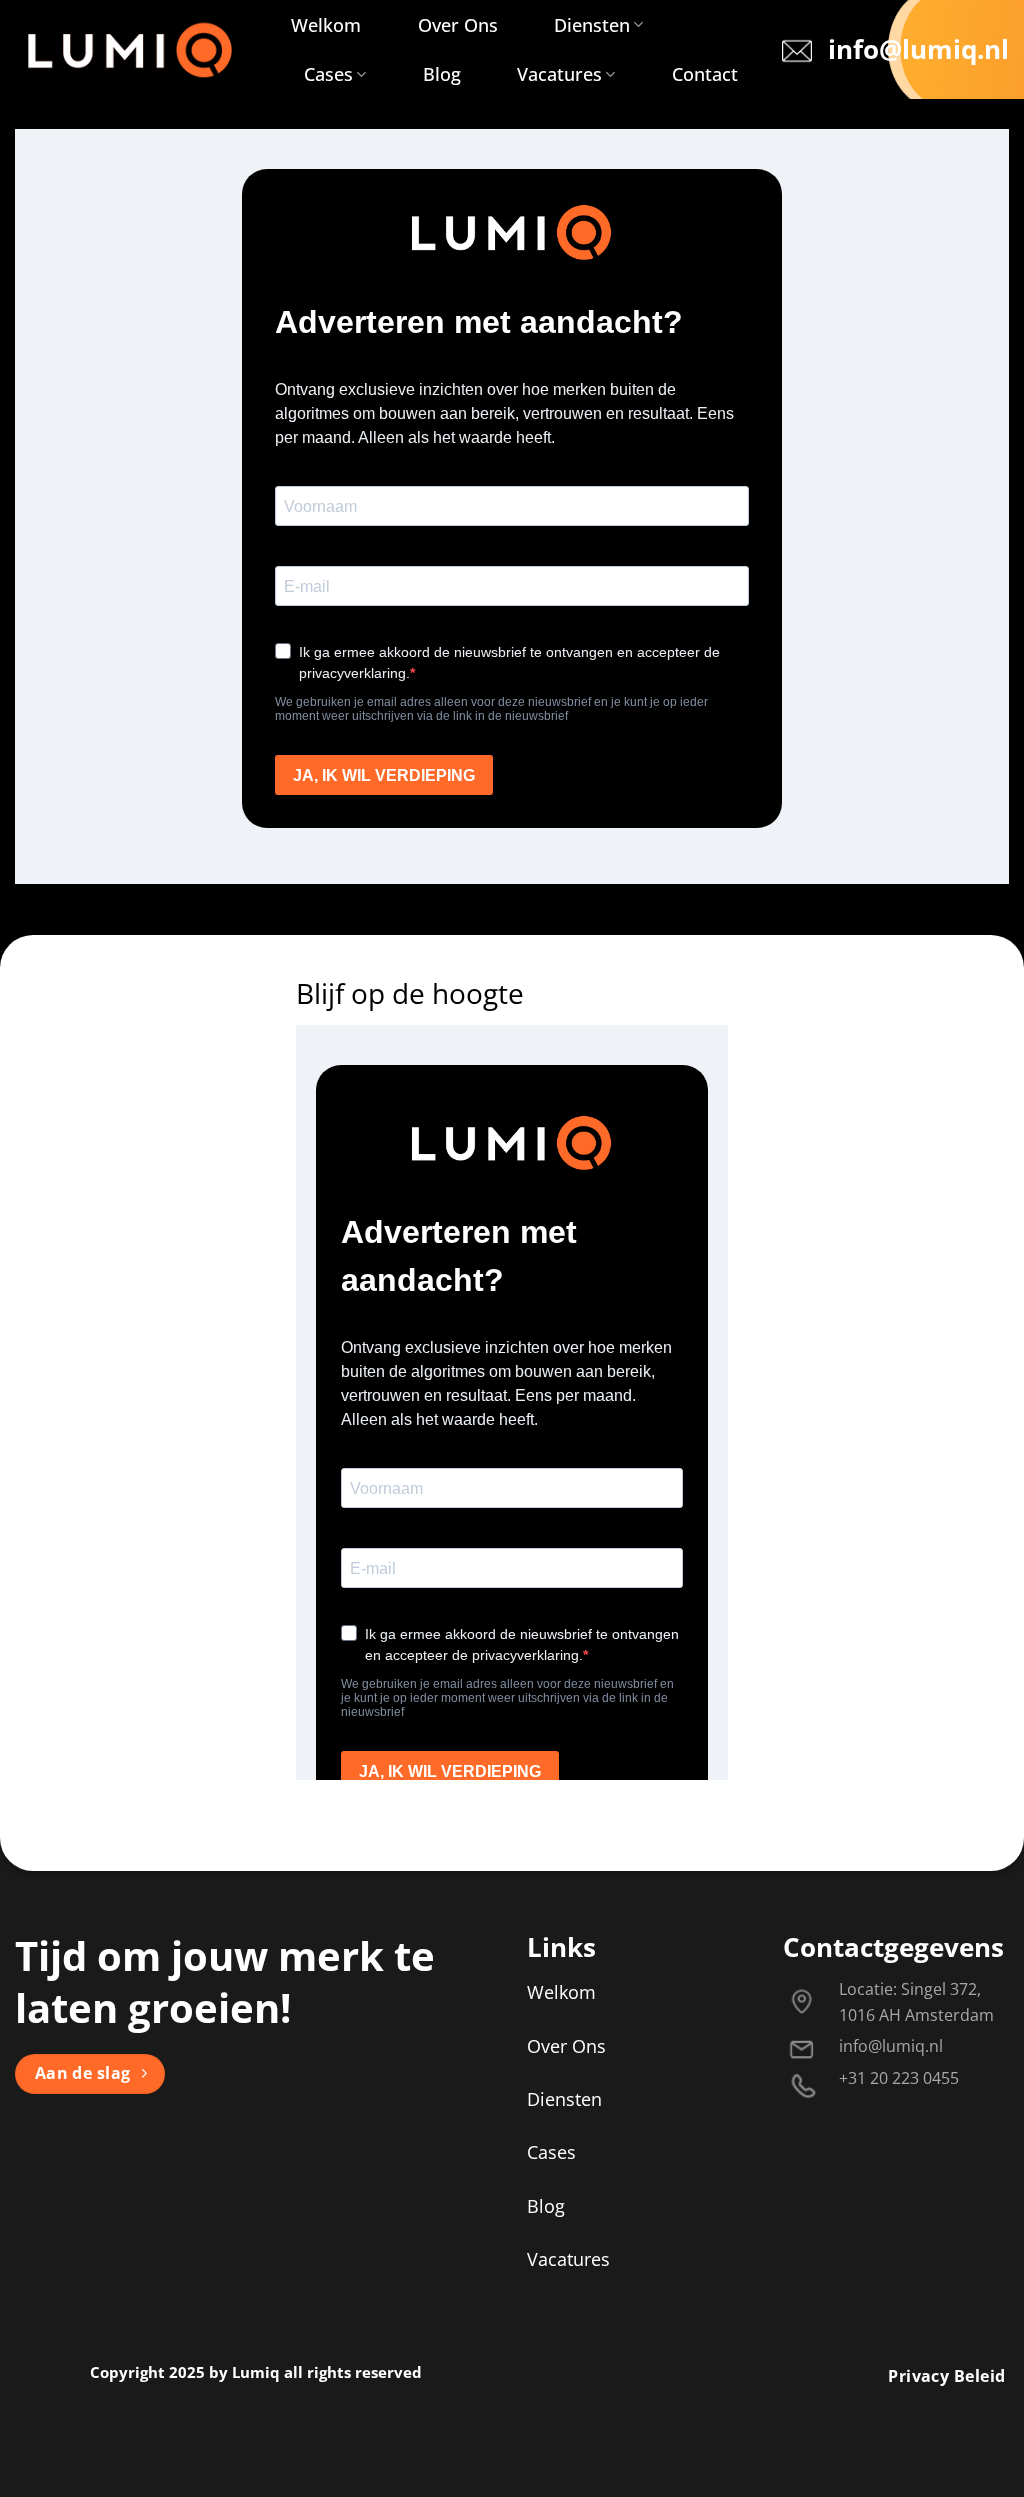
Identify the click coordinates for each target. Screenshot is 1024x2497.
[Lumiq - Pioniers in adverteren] (130, 50)
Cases (328, 74)
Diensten (592, 25)
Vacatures (559, 74)
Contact (705, 74)
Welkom (326, 25)
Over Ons (458, 25)
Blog (442, 74)
